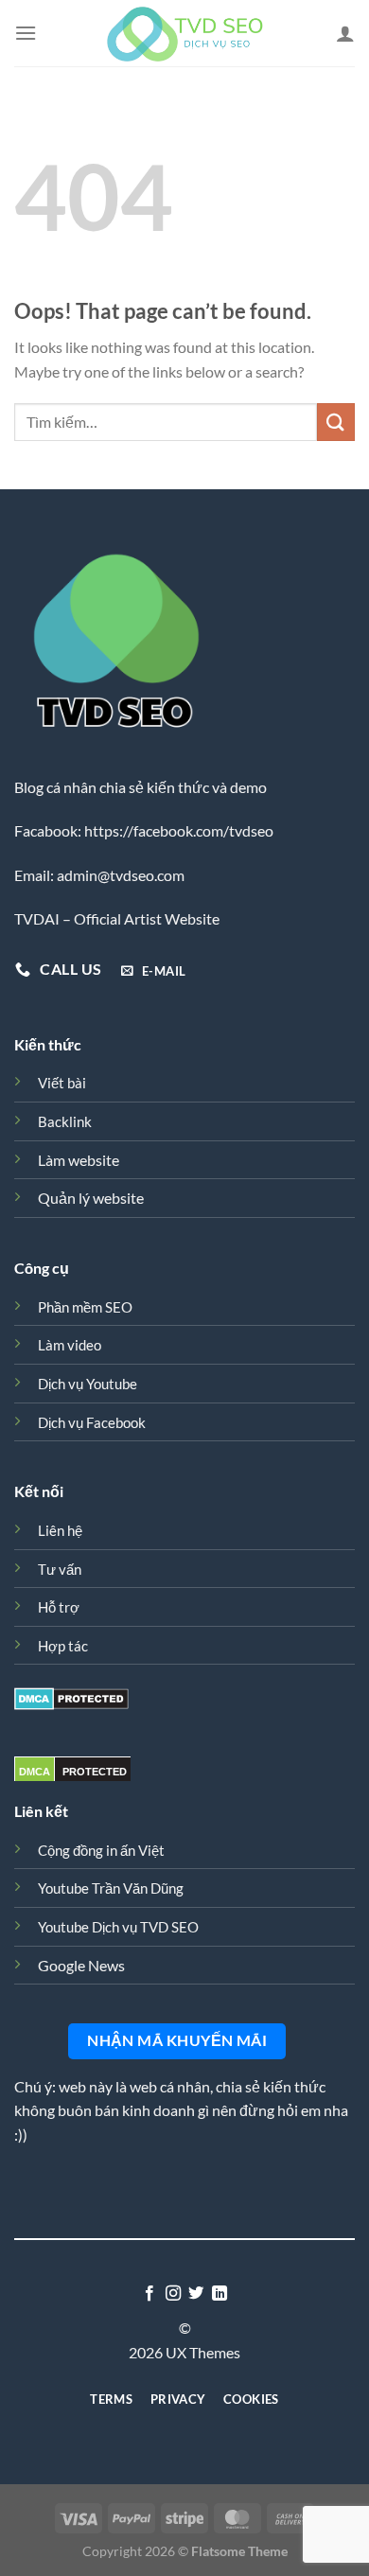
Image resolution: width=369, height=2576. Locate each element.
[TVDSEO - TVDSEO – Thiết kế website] (184, 33)
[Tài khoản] (345, 33)
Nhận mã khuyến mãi (177, 2040)
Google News (81, 1965)
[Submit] (336, 422)
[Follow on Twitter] (196, 2294)
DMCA (35, 1772)
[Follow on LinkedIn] (220, 2294)
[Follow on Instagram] (173, 2294)
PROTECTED (95, 1772)
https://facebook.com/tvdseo (179, 830)
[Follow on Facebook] (149, 2294)
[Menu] (26, 33)
